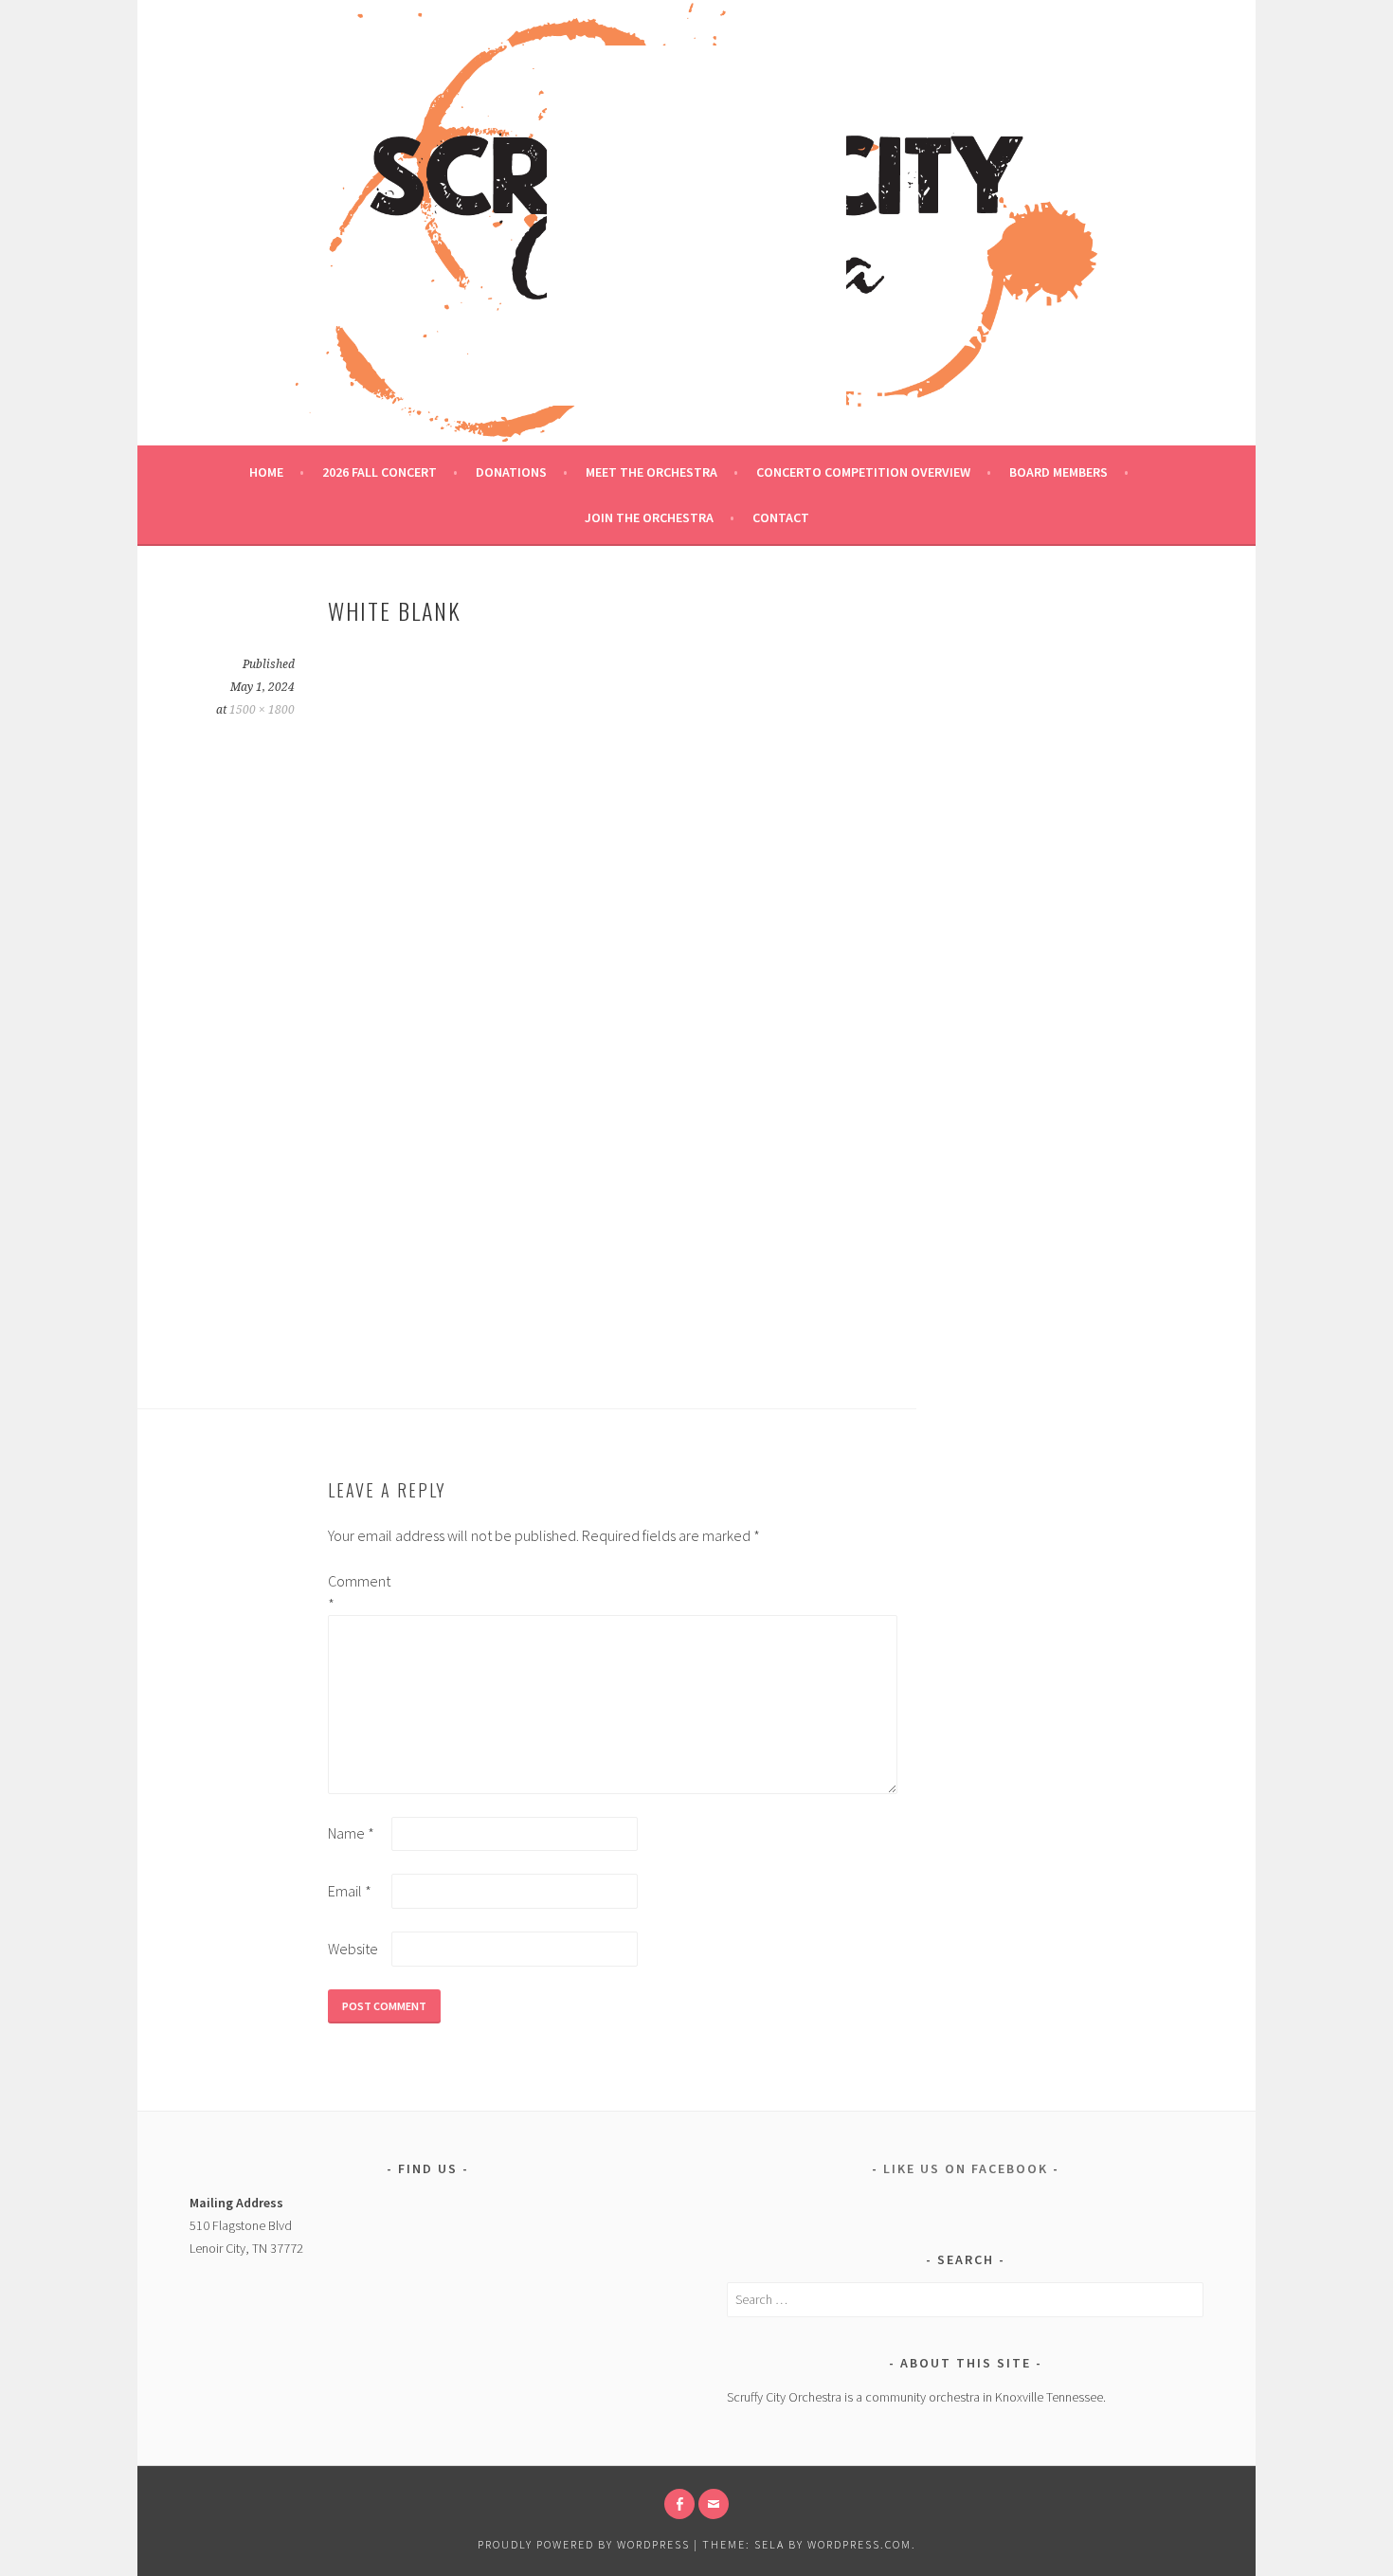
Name (351, 1833)
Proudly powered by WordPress (584, 2544)
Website (353, 1949)
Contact (781, 517)
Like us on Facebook (966, 2168)
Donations (511, 472)
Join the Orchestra (649, 517)
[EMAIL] (714, 2504)
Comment (358, 1592)
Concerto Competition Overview (863, 472)
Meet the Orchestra (651, 472)
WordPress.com (859, 2544)
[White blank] (621, 1351)
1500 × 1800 (262, 710)
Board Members (1058, 472)
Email (350, 1891)
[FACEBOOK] (679, 2504)
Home (266, 472)
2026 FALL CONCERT (380, 472)
